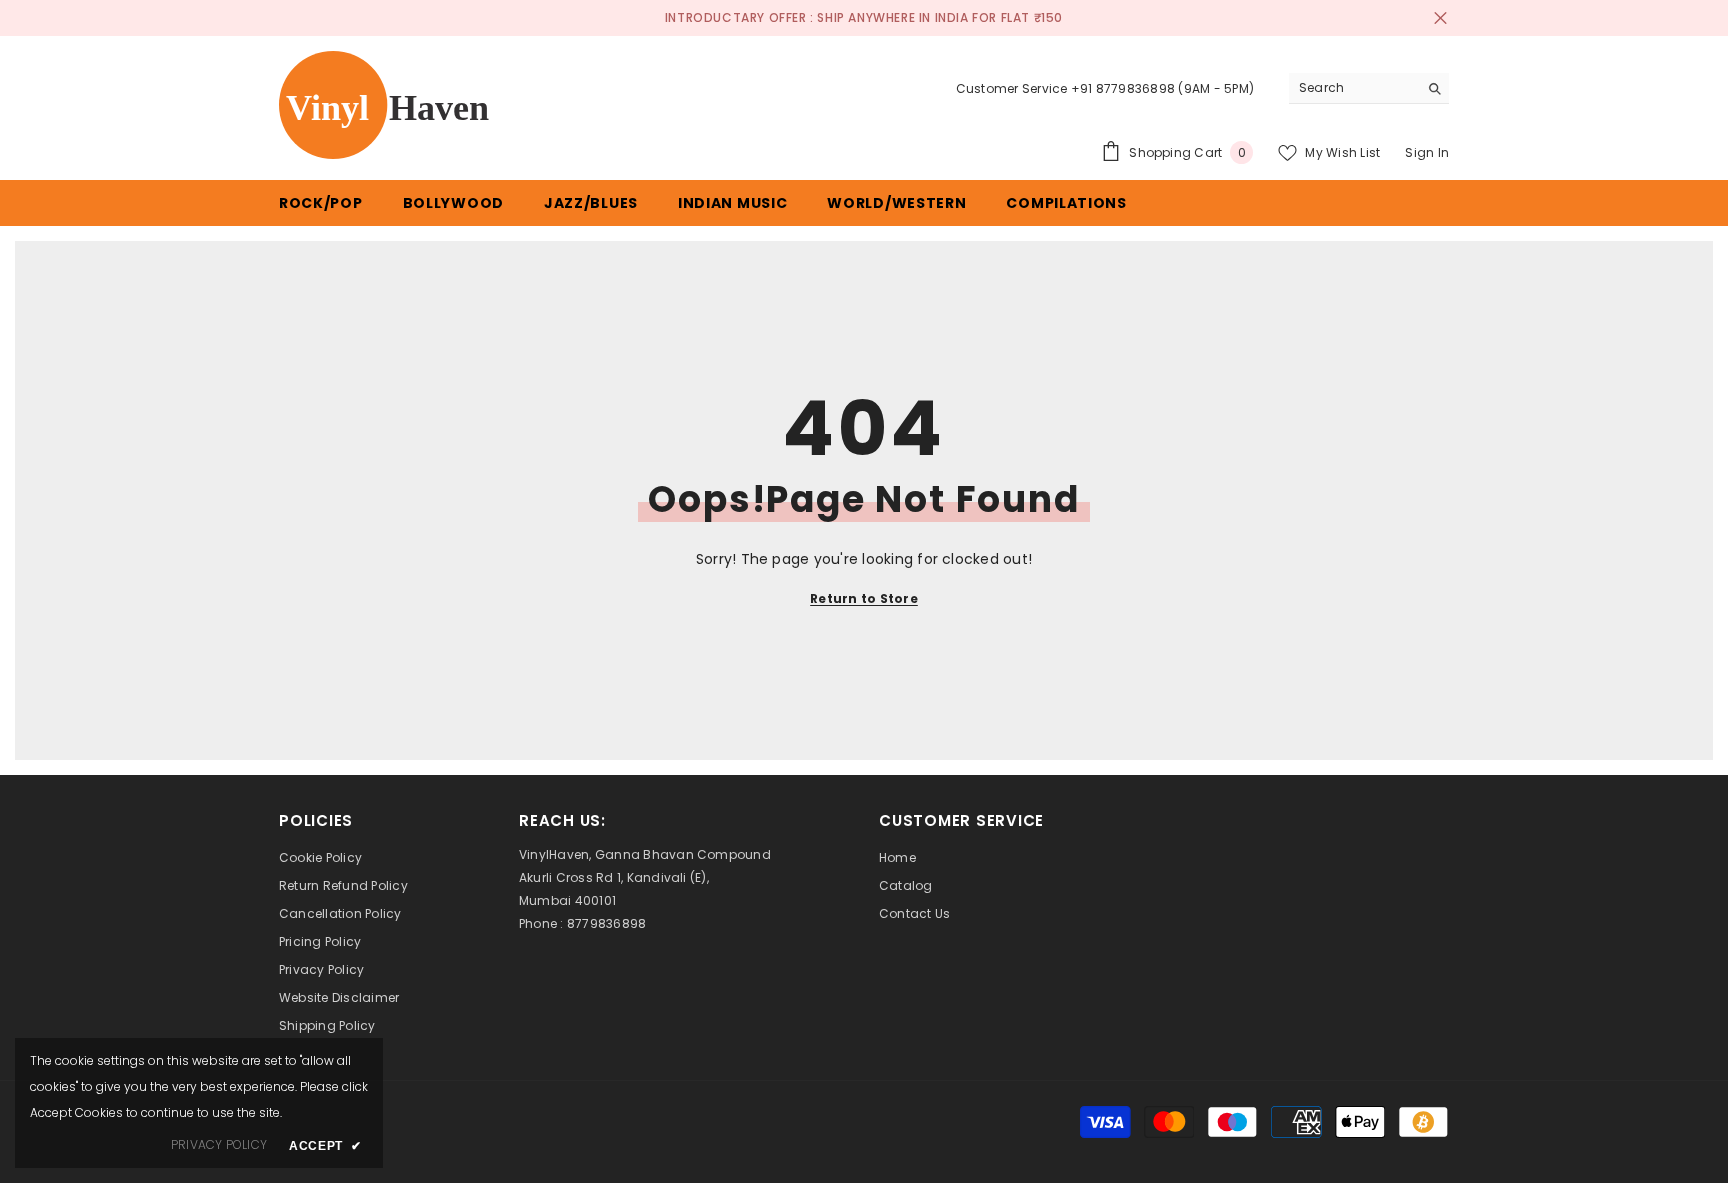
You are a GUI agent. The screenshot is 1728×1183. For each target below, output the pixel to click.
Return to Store (864, 598)
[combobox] (1353, 88)
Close (1440, 18)
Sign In (1427, 152)
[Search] (1369, 88)
